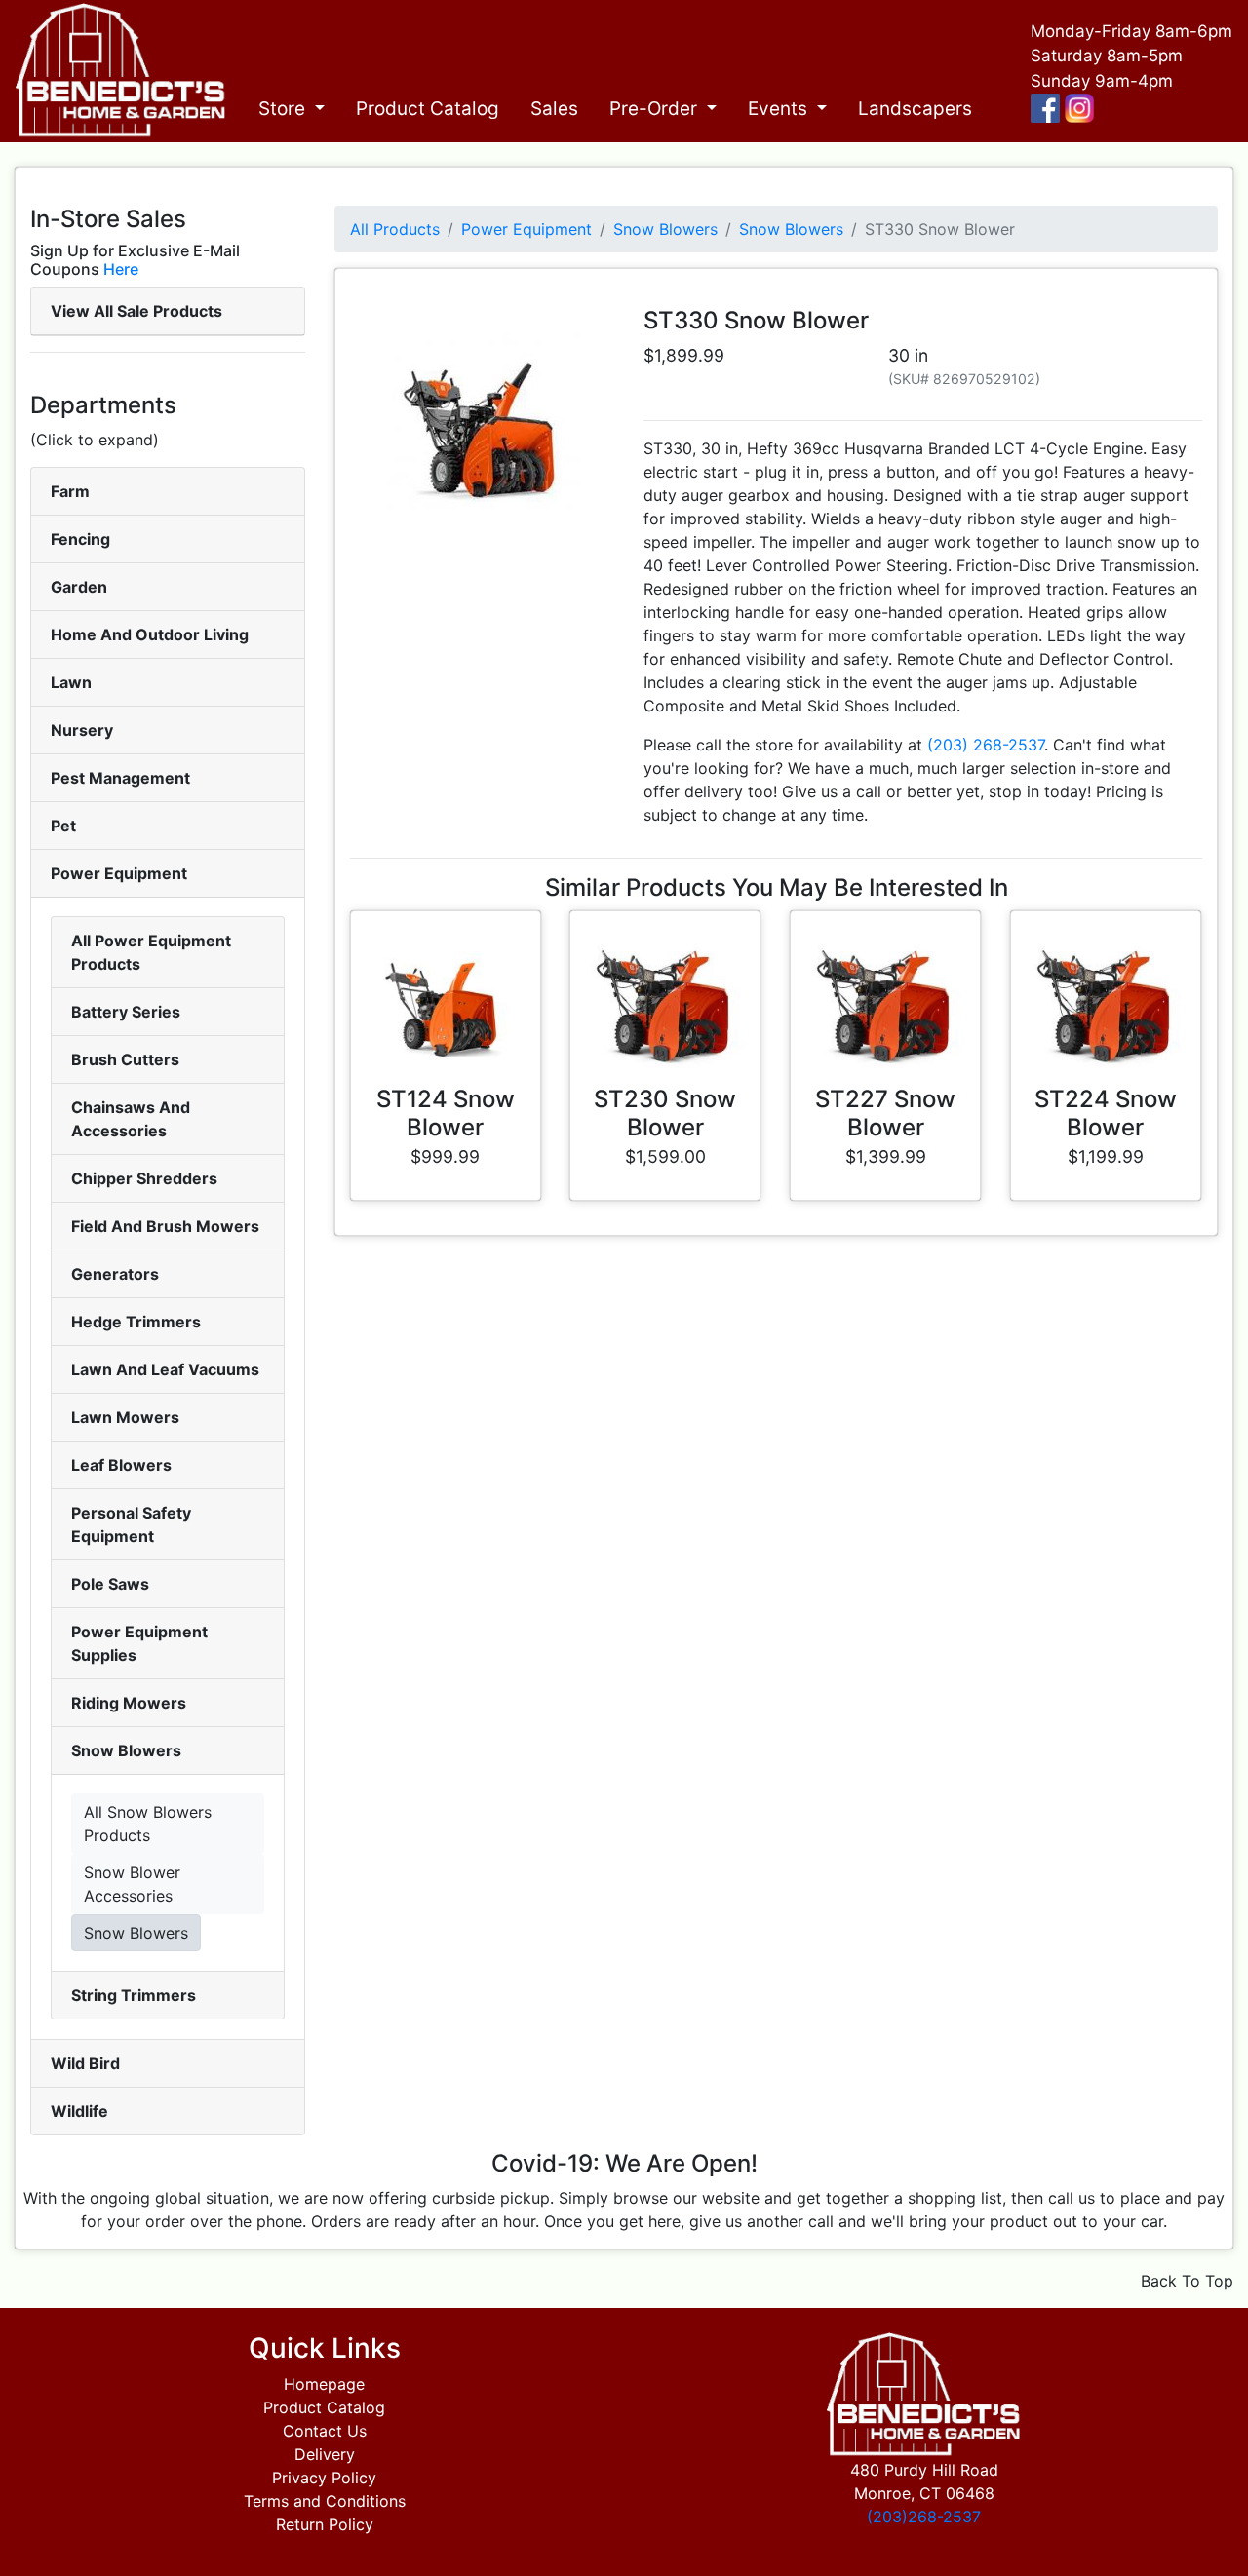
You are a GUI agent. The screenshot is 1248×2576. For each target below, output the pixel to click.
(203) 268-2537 (986, 745)
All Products (395, 229)
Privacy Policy (324, 2478)
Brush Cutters (125, 1059)
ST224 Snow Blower (1106, 1113)
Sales (554, 109)
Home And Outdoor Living (150, 634)
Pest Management (120, 778)
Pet (63, 826)
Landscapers (915, 109)
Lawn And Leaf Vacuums (165, 1369)
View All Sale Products (136, 311)
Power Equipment (119, 873)
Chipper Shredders (144, 1178)
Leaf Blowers (121, 1465)
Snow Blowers (126, 1750)
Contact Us (325, 2431)
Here (121, 269)
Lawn (71, 682)
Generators (115, 1274)
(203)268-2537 (924, 2517)
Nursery (82, 730)
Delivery (325, 2454)
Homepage (324, 2384)
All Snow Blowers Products (148, 1824)
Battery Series (126, 1012)
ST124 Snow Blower (446, 1113)
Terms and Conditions (325, 2501)
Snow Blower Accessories (132, 1884)
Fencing (80, 539)
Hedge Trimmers (136, 1322)
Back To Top (1187, 2281)
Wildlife (79, 2111)
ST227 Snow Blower (885, 1113)
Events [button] (780, 109)
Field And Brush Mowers (165, 1226)
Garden (79, 587)
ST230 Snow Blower (665, 1113)
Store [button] (284, 109)
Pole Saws (110, 1584)
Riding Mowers (129, 1703)
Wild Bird (85, 2063)
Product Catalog (428, 109)
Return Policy (325, 2524)
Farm (70, 491)
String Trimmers (134, 1995)
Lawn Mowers (125, 1417)
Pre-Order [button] (656, 109)
